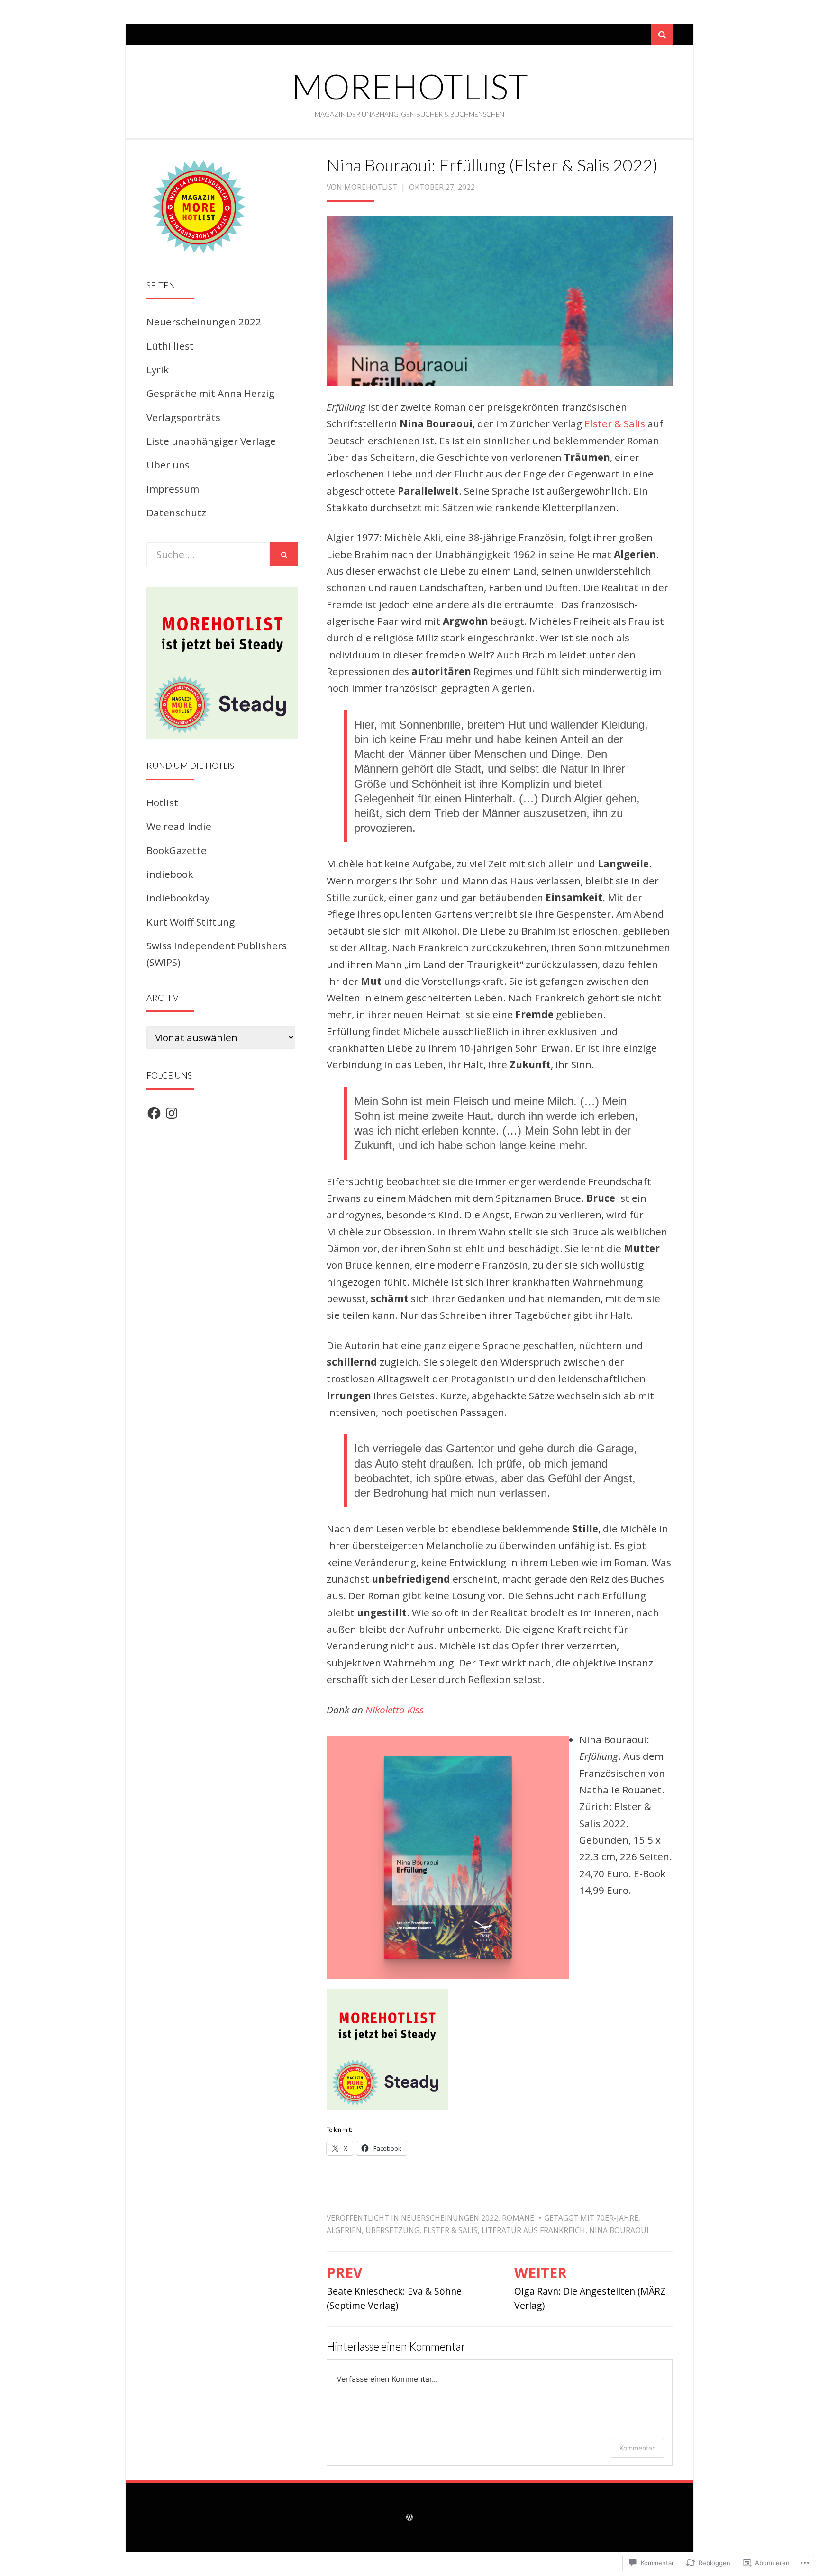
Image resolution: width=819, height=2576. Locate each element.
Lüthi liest (170, 346)
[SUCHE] (284, 554)
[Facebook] (154, 1113)
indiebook (170, 874)
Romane (518, 2218)
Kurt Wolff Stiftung (191, 922)
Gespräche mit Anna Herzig (210, 393)
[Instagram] (172, 1113)
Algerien (344, 2230)
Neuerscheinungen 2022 (450, 2218)
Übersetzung (392, 2230)
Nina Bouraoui (619, 2230)
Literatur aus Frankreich (533, 2230)
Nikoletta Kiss (395, 1710)
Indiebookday (178, 898)
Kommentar (637, 2448)
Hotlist (162, 802)
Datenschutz (176, 513)
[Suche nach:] (208, 554)
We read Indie (179, 826)
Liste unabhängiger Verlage (211, 441)
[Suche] (662, 35)
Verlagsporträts (183, 417)
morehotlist (410, 86)
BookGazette (177, 850)
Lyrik (158, 369)
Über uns (168, 465)
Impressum (173, 489)
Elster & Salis (615, 423)
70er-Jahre (617, 2218)
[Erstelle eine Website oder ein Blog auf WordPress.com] (409, 2517)
